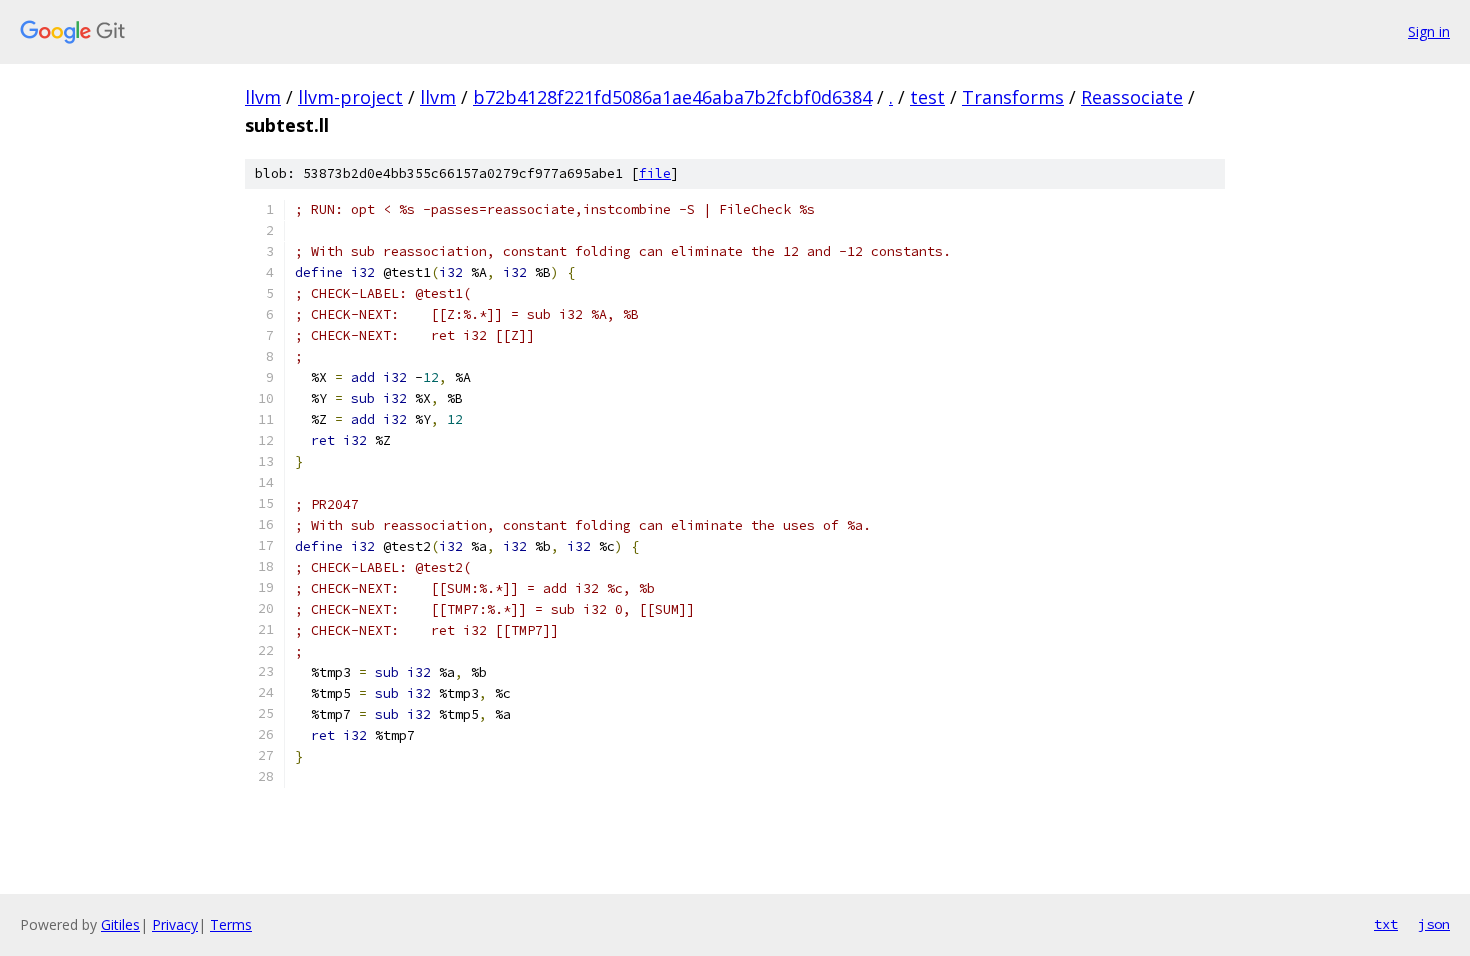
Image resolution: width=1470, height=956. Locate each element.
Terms (231, 924)
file (655, 173)
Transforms (1013, 97)
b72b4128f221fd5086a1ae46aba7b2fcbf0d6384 (672, 97)
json (1434, 924)
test (927, 97)
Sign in (1429, 31)
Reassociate (1132, 97)
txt (1386, 924)
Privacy (175, 924)
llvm (263, 97)
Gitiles (120, 924)
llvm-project (350, 97)
